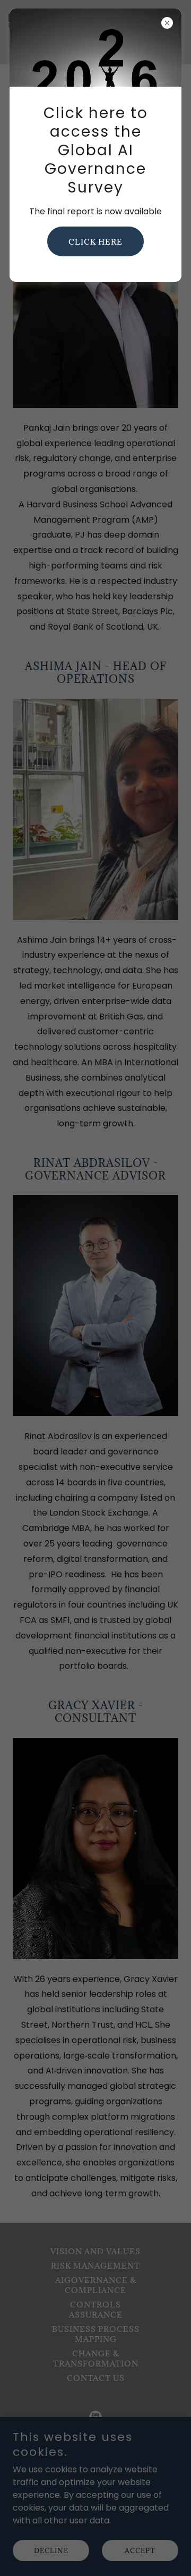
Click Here (95, 242)
